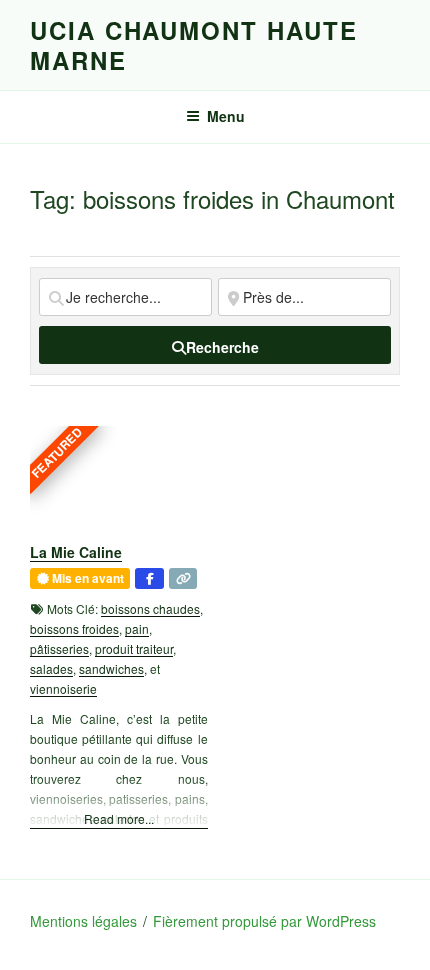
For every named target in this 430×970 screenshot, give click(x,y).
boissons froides (74, 628)
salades (51, 668)
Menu (226, 116)
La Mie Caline (76, 552)
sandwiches (111, 668)
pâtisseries (59, 648)
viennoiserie (63, 688)
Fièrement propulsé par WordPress (264, 921)
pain (137, 628)
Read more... (119, 818)
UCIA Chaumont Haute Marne (193, 45)
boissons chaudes (150, 608)
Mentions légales (83, 921)
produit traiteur (134, 648)
